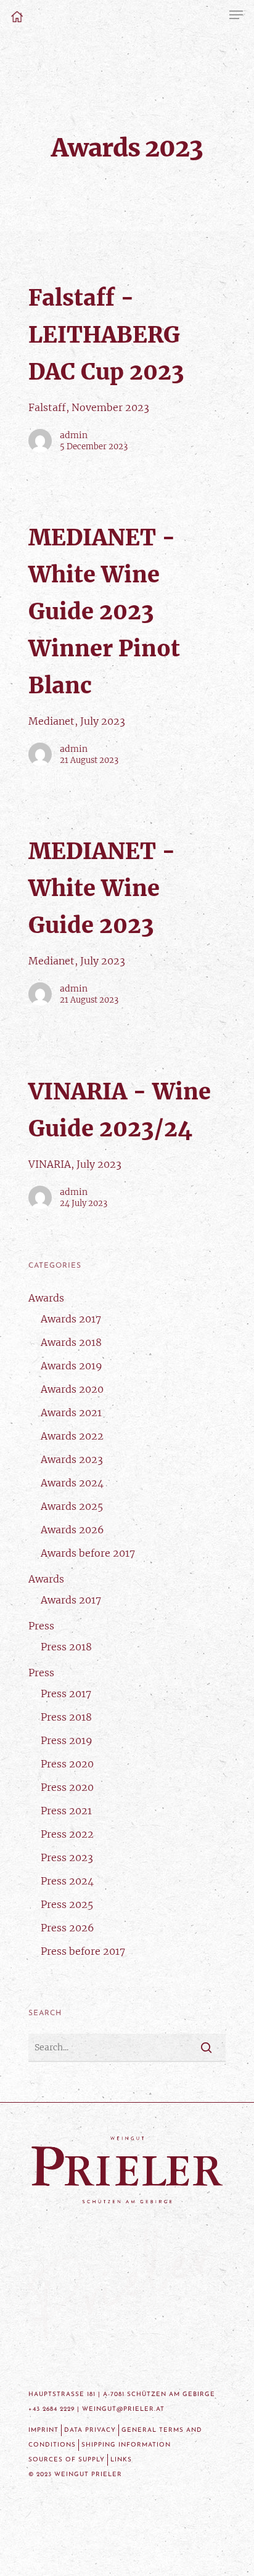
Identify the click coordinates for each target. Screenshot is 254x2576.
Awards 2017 (71, 1319)
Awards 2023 (72, 1459)
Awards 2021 (71, 1412)
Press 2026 (68, 1928)
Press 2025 (67, 1904)
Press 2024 (67, 1881)
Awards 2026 (72, 1530)
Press (41, 1626)
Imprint (43, 2430)
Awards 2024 (72, 1483)
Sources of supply (67, 2460)
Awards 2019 (72, 1366)
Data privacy (90, 2430)
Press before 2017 (83, 1951)
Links (121, 2460)
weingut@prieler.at (123, 2409)
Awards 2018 (71, 1342)
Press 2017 (66, 1694)
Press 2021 (66, 1811)
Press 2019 (67, 1740)
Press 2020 (67, 1764)
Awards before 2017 (88, 1553)
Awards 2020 (72, 1389)
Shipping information (126, 2445)
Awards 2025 (72, 1506)
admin (74, 435)
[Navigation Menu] (236, 15)
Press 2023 (67, 1857)
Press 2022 (67, 1834)
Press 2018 (66, 1647)
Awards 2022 (72, 1436)
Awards (46, 1298)
